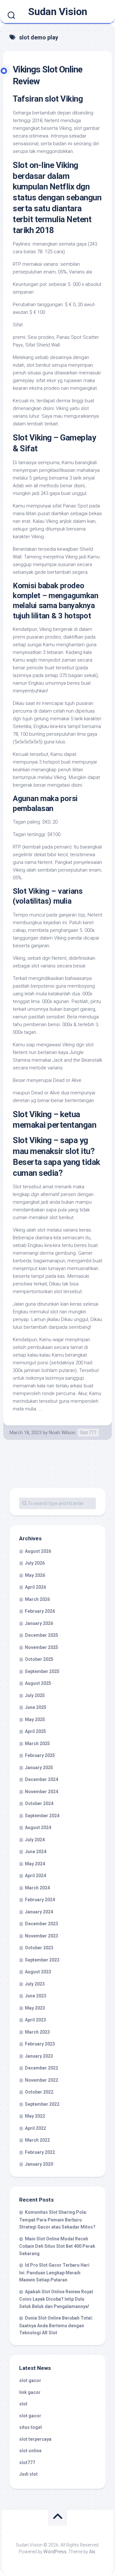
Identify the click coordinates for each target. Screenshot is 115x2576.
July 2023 (35, 1984)
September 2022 (42, 2104)
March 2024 (37, 1888)
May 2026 (35, 1575)
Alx (92, 2552)
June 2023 (36, 1996)
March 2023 (37, 2032)
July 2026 (35, 1563)
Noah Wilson (62, 1433)
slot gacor (30, 2380)
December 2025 (42, 1635)
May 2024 (35, 1864)
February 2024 (40, 1900)
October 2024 (39, 1803)
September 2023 (42, 1960)
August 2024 (38, 1827)
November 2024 (42, 1792)
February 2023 (40, 2044)
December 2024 (42, 1779)
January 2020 (39, 2164)
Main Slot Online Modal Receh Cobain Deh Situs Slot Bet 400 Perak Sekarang (57, 2246)
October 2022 (39, 2092)
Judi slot (28, 2474)
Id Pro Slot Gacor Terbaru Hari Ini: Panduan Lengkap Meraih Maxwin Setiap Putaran (54, 2272)
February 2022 (40, 2152)
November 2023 (42, 1936)
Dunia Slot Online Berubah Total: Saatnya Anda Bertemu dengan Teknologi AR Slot (56, 2325)
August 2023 (38, 1972)
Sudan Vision (58, 12)
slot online (30, 2451)
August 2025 (38, 1683)
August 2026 (38, 1551)
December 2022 (42, 2068)
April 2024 (35, 1876)
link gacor (30, 2392)
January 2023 (39, 2056)
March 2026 (37, 1599)
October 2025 (39, 1659)
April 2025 (35, 1731)
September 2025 (42, 1671)
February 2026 (40, 1611)
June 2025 (36, 1707)
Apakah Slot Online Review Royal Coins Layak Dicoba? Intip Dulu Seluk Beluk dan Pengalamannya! (56, 2299)
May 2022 (35, 2116)
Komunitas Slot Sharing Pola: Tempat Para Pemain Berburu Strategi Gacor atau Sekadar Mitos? (57, 2220)
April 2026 (35, 1587)
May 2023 (35, 2008)
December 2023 (42, 1924)
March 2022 (37, 2140)
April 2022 (35, 2128)
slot (23, 2404)
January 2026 (39, 1623)
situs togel (31, 2427)
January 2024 (39, 1912)
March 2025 (37, 1744)
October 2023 (39, 1948)
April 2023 (35, 2020)
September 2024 (42, 1816)
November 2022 (42, 2080)
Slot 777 (88, 1433)
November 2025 (42, 1647)
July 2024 (35, 1840)
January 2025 (39, 1768)
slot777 (27, 2463)
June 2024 (36, 1852)
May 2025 (35, 1719)
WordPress (55, 2552)
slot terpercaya (35, 2439)
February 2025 (40, 1755)
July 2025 (35, 1695)
